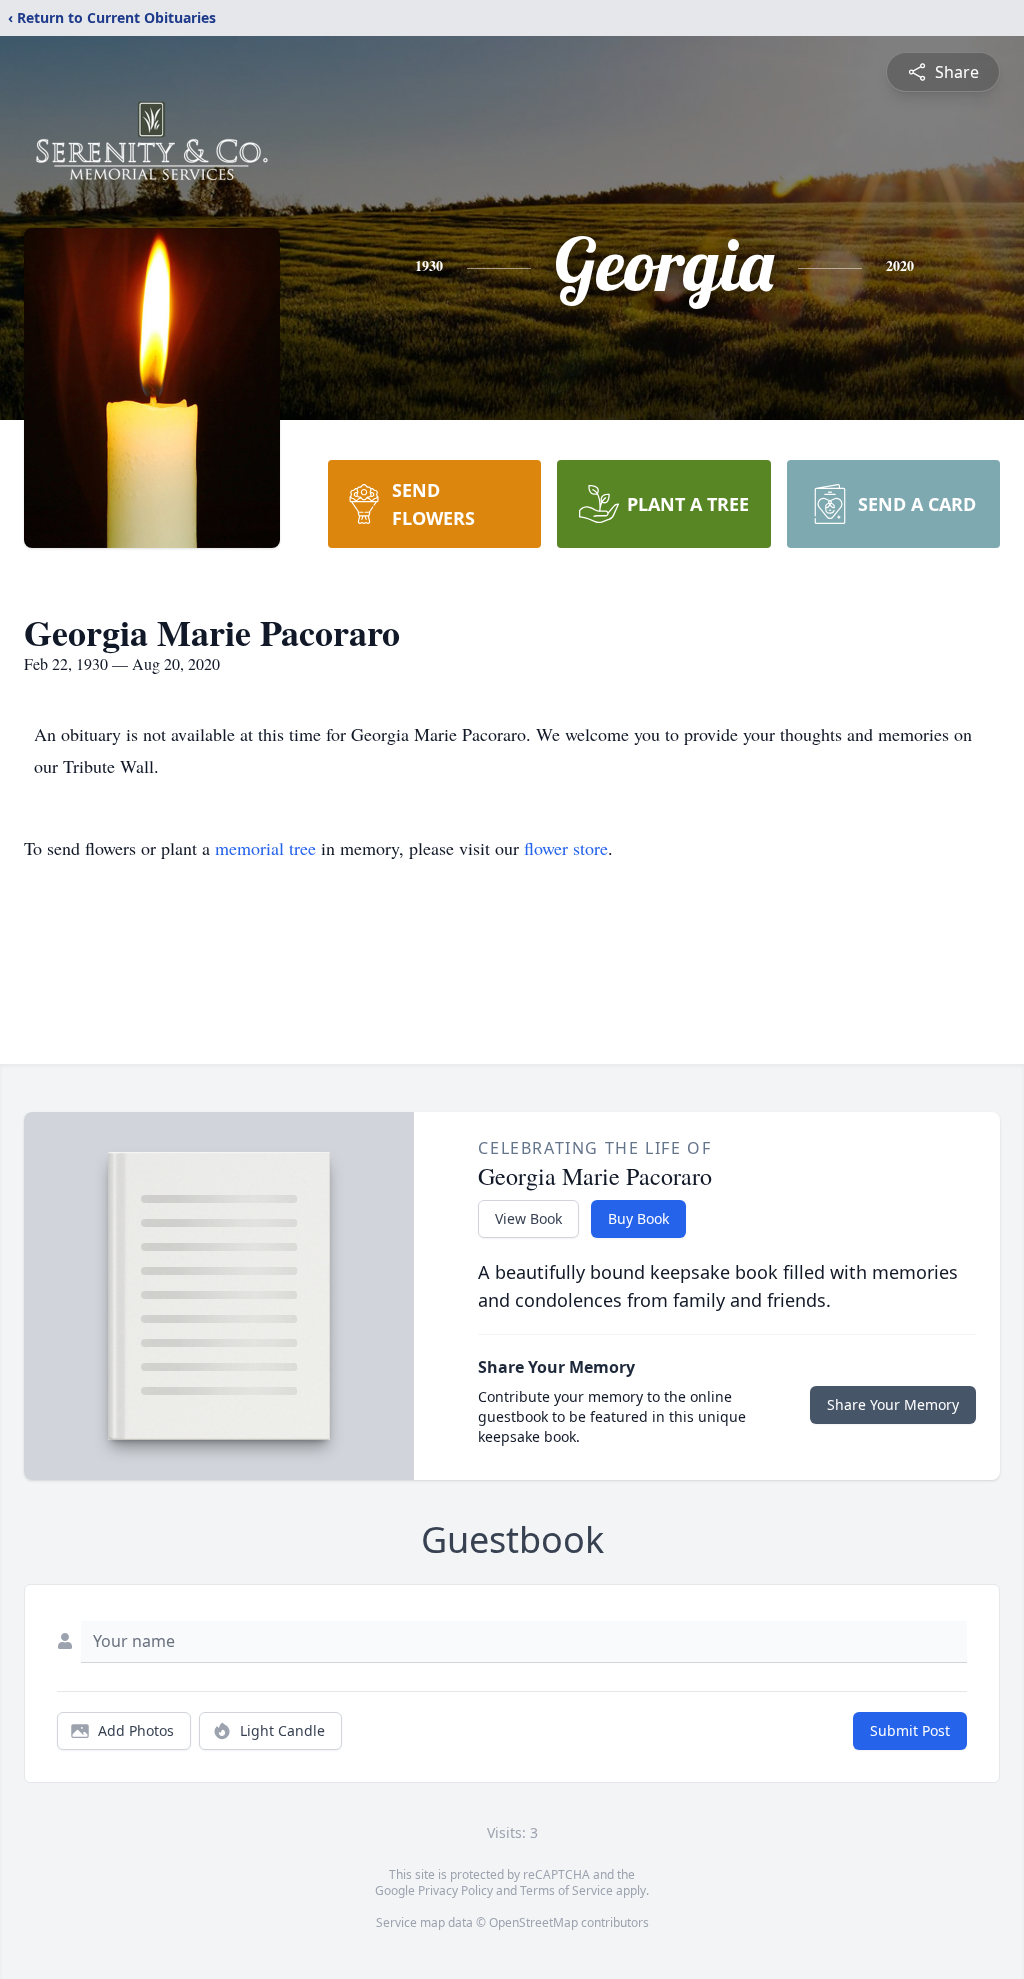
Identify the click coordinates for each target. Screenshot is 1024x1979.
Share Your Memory (893, 1404)
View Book (528, 1218)
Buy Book (638, 1218)
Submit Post (910, 1730)
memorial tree (265, 848)
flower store (566, 848)
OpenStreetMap (533, 1922)
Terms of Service (566, 1890)
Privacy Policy (455, 1890)
